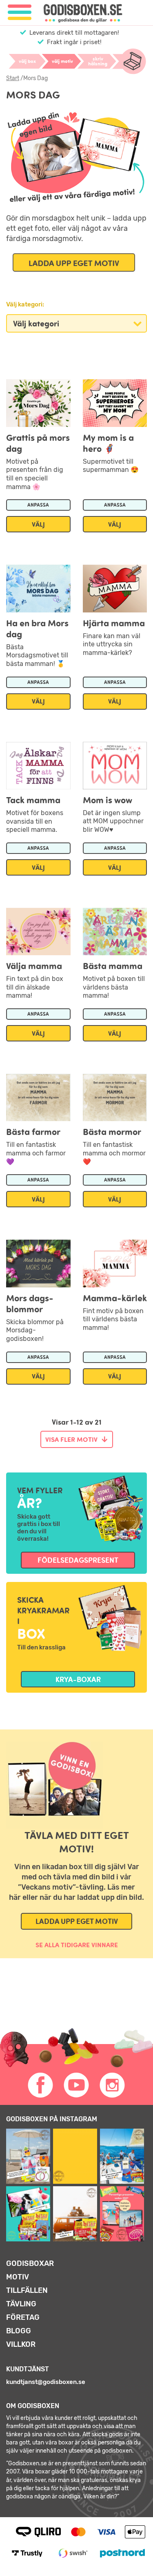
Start (13, 78)
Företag (23, 2317)
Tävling (21, 2304)
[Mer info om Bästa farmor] (38, 1093)
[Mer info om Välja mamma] (38, 927)
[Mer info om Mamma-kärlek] (115, 1259)
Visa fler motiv (71, 1439)
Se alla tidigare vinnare (77, 1945)
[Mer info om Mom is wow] (115, 761)
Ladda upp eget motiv (77, 1921)
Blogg (19, 2331)
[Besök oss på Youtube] (77, 2085)
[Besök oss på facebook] (41, 2085)
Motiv (18, 2277)
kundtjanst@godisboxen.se (46, 2382)
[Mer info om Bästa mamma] (115, 927)
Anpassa (38, 505)
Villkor (21, 2344)
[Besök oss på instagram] (113, 2085)
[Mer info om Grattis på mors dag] (38, 398)
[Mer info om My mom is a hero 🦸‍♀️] (115, 398)
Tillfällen (27, 2290)
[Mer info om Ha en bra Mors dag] (38, 584)
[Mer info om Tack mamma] (38, 761)
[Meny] (20, 12)
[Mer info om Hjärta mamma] (115, 584)
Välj (38, 524)
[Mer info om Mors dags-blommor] (38, 1259)
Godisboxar (30, 2263)
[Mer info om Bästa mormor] (115, 1093)
